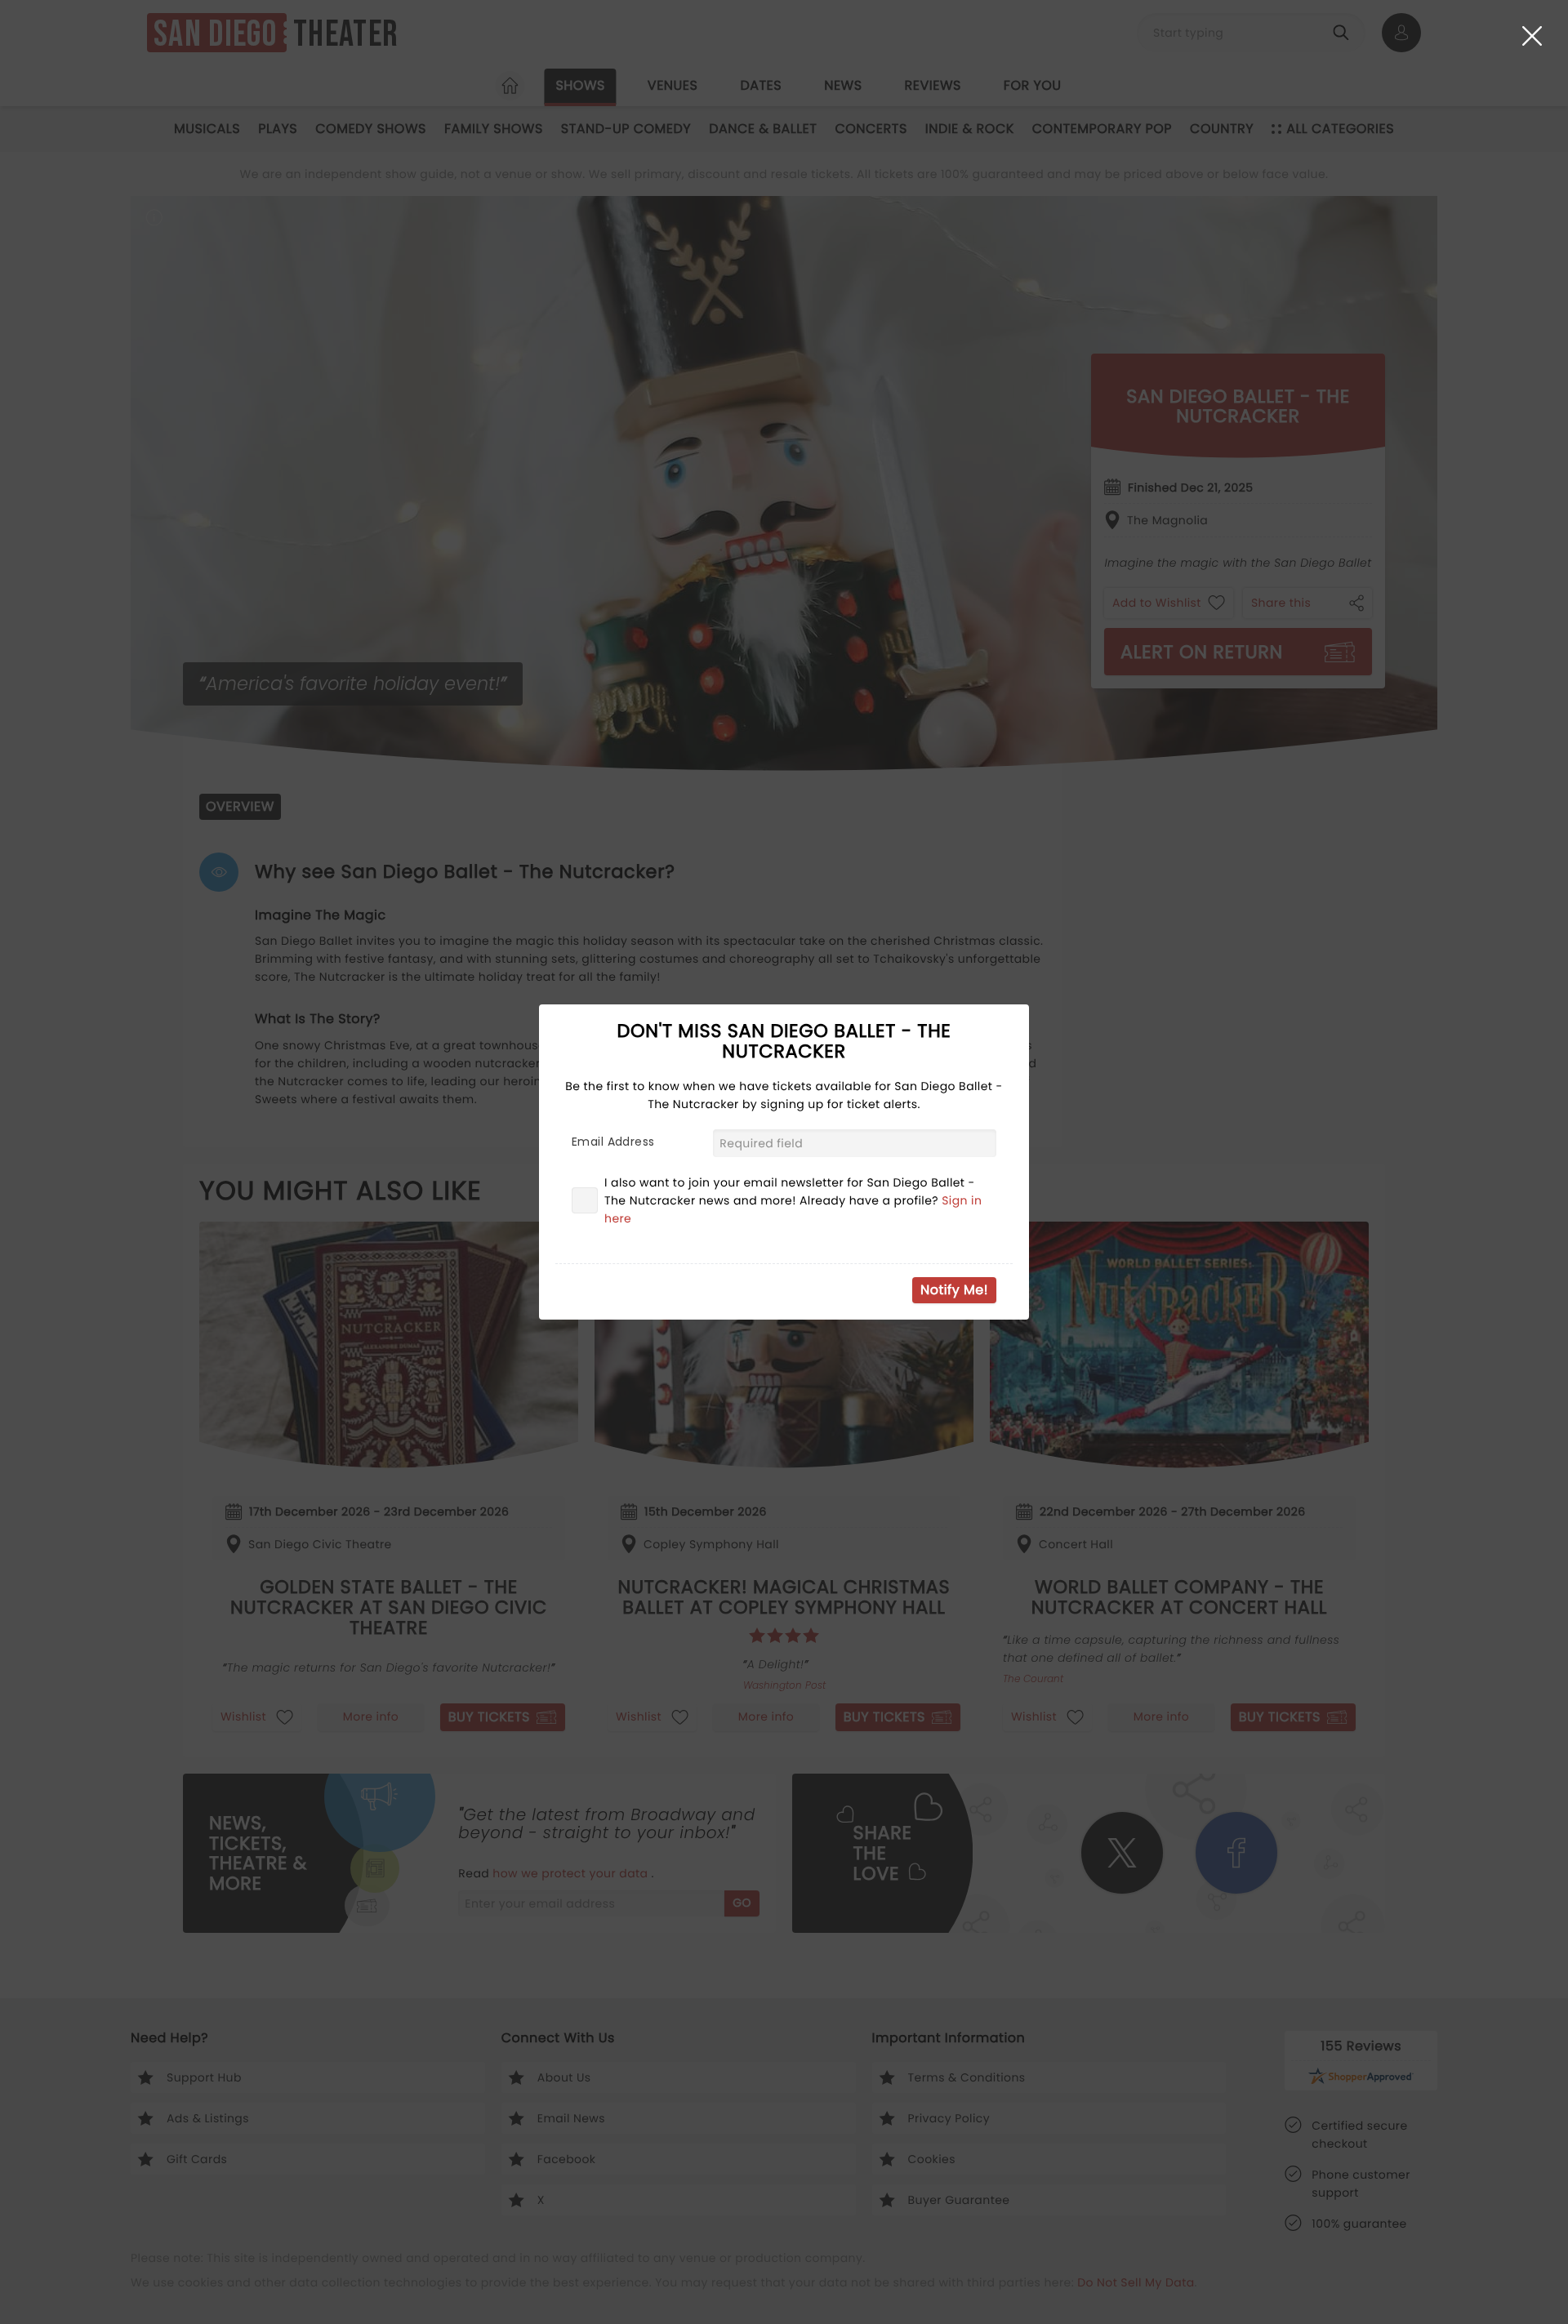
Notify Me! (954, 1290)
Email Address (613, 1142)
